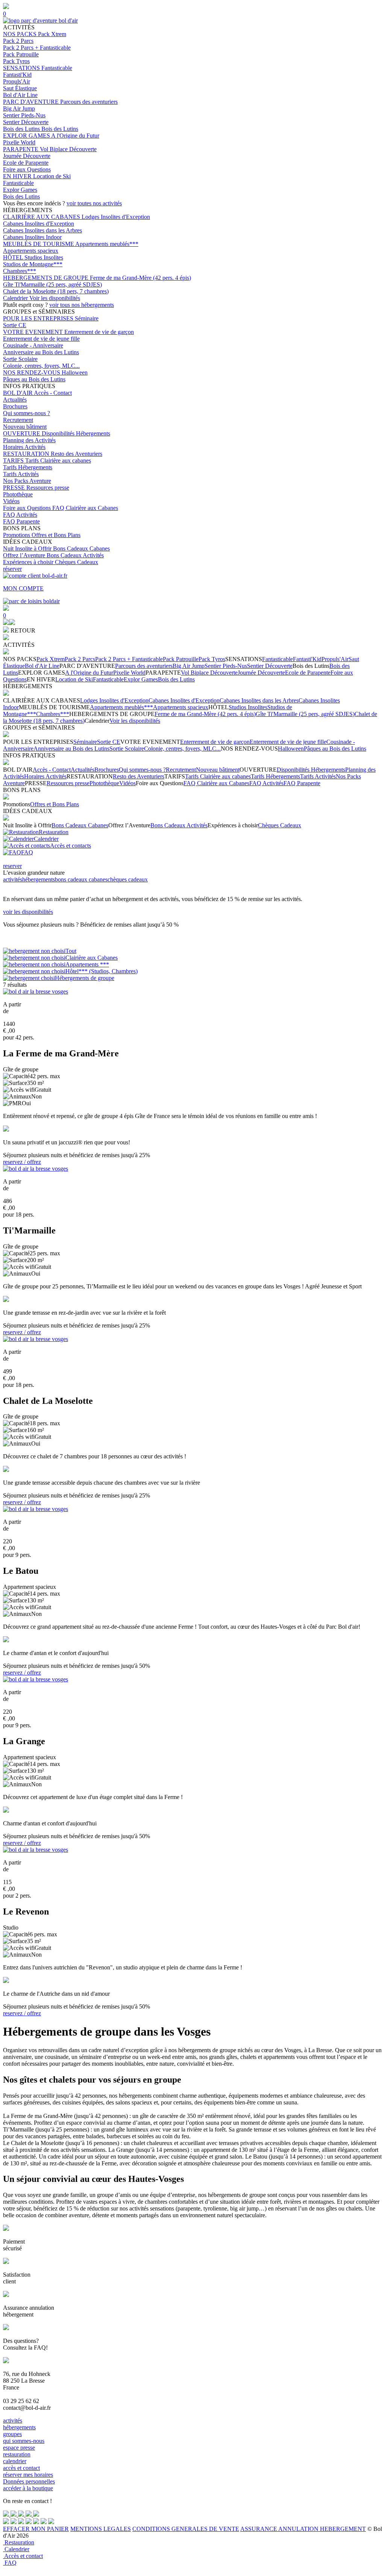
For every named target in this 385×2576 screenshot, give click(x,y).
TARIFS (14, 460)
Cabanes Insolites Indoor (32, 237)
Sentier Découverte (26, 122)
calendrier (15, 2461)
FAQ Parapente (21, 521)
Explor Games (20, 190)
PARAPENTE (21, 149)
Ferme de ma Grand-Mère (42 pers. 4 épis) (140, 278)
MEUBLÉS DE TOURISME (39, 244)
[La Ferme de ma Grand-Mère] (36, 991)
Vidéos (11, 501)
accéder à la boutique (28, 2488)
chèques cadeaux (128, 879)
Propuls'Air (17, 81)
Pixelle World (19, 142)
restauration (17, 2454)
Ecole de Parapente (26, 163)
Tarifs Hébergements (28, 467)
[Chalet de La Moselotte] (36, 1339)
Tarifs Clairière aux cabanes (58, 460)
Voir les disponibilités (55, 298)
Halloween (75, 372)
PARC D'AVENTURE (32, 102)
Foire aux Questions (27, 169)
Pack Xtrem (52, 34)
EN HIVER (18, 176)
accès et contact (21, 2468)
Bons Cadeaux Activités (75, 555)
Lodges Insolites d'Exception (116, 217)
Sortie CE (15, 325)
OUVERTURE (22, 433)
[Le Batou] (36, 1509)
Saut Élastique (20, 88)
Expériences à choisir (29, 562)
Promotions (17, 535)
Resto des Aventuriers (77, 454)
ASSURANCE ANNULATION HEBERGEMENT (303, 2529)
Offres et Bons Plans (56, 535)
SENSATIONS (22, 68)
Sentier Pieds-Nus (24, 115)
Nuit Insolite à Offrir (28, 548)
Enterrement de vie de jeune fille (41, 339)
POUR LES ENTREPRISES (39, 318)
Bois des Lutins (22, 129)
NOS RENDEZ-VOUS (32, 372)
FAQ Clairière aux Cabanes (85, 508)
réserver (12, 569)
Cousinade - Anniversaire (33, 345)
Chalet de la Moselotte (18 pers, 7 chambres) (56, 291)
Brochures (15, 406)
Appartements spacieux (31, 251)
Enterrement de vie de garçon (99, 332)
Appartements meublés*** (107, 244)
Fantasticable (57, 68)
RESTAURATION (27, 454)
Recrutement (18, 420)
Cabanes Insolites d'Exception (39, 224)
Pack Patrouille (21, 54)
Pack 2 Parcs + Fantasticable (37, 48)
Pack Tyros (16, 61)
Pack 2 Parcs (18, 41)
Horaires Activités (24, 447)
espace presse (19, 2448)
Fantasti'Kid (17, 75)
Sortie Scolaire (20, 359)
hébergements (39, 879)
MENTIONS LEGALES (101, 2529)
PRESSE (15, 488)
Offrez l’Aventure (25, 555)
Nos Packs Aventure (27, 481)
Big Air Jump (19, 108)
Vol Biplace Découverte (68, 149)
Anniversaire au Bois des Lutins (41, 352)
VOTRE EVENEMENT (34, 332)
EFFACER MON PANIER (36, 2529)
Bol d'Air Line (20, 95)
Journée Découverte (27, 156)
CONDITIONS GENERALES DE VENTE (186, 2529)
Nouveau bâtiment (25, 427)
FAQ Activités (20, 515)
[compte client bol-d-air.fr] (6, 623)
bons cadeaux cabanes (81, 879)
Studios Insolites (44, 257)
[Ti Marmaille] (36, 1169)
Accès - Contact (53, 393)
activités (13, 879)
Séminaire (87, 318)
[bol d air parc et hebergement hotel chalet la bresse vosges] (40, 20)
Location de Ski (52, 176)
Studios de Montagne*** (33, 264)
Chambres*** (20, 271)
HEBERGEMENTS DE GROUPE (46, 278)
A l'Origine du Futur (75, 136)
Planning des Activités (29, 440)
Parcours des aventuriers (89, 102)
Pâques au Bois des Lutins (34, 379)
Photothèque (18, 494)
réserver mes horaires (28, 2475)
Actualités (15, 400)
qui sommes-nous (24, 2441)
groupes (12, 2434)
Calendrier (16, 298)
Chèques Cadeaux (77, 562)
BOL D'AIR (18, 393)
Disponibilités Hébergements (76, 433)
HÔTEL (14, 257)
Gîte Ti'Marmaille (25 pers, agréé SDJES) (52, 284)
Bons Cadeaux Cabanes (81, 548)
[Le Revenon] (36, 1850)
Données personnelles (29, 2481)
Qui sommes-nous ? (27, 413)
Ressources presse (48, 488)
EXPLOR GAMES (27, 136)
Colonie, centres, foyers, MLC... (41, 366)
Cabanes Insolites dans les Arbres (42, 230)
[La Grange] (36, 1679)
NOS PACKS (20, 34)
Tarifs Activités (21, 474)
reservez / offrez (22, 1162)
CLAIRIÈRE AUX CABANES (42, 217)
